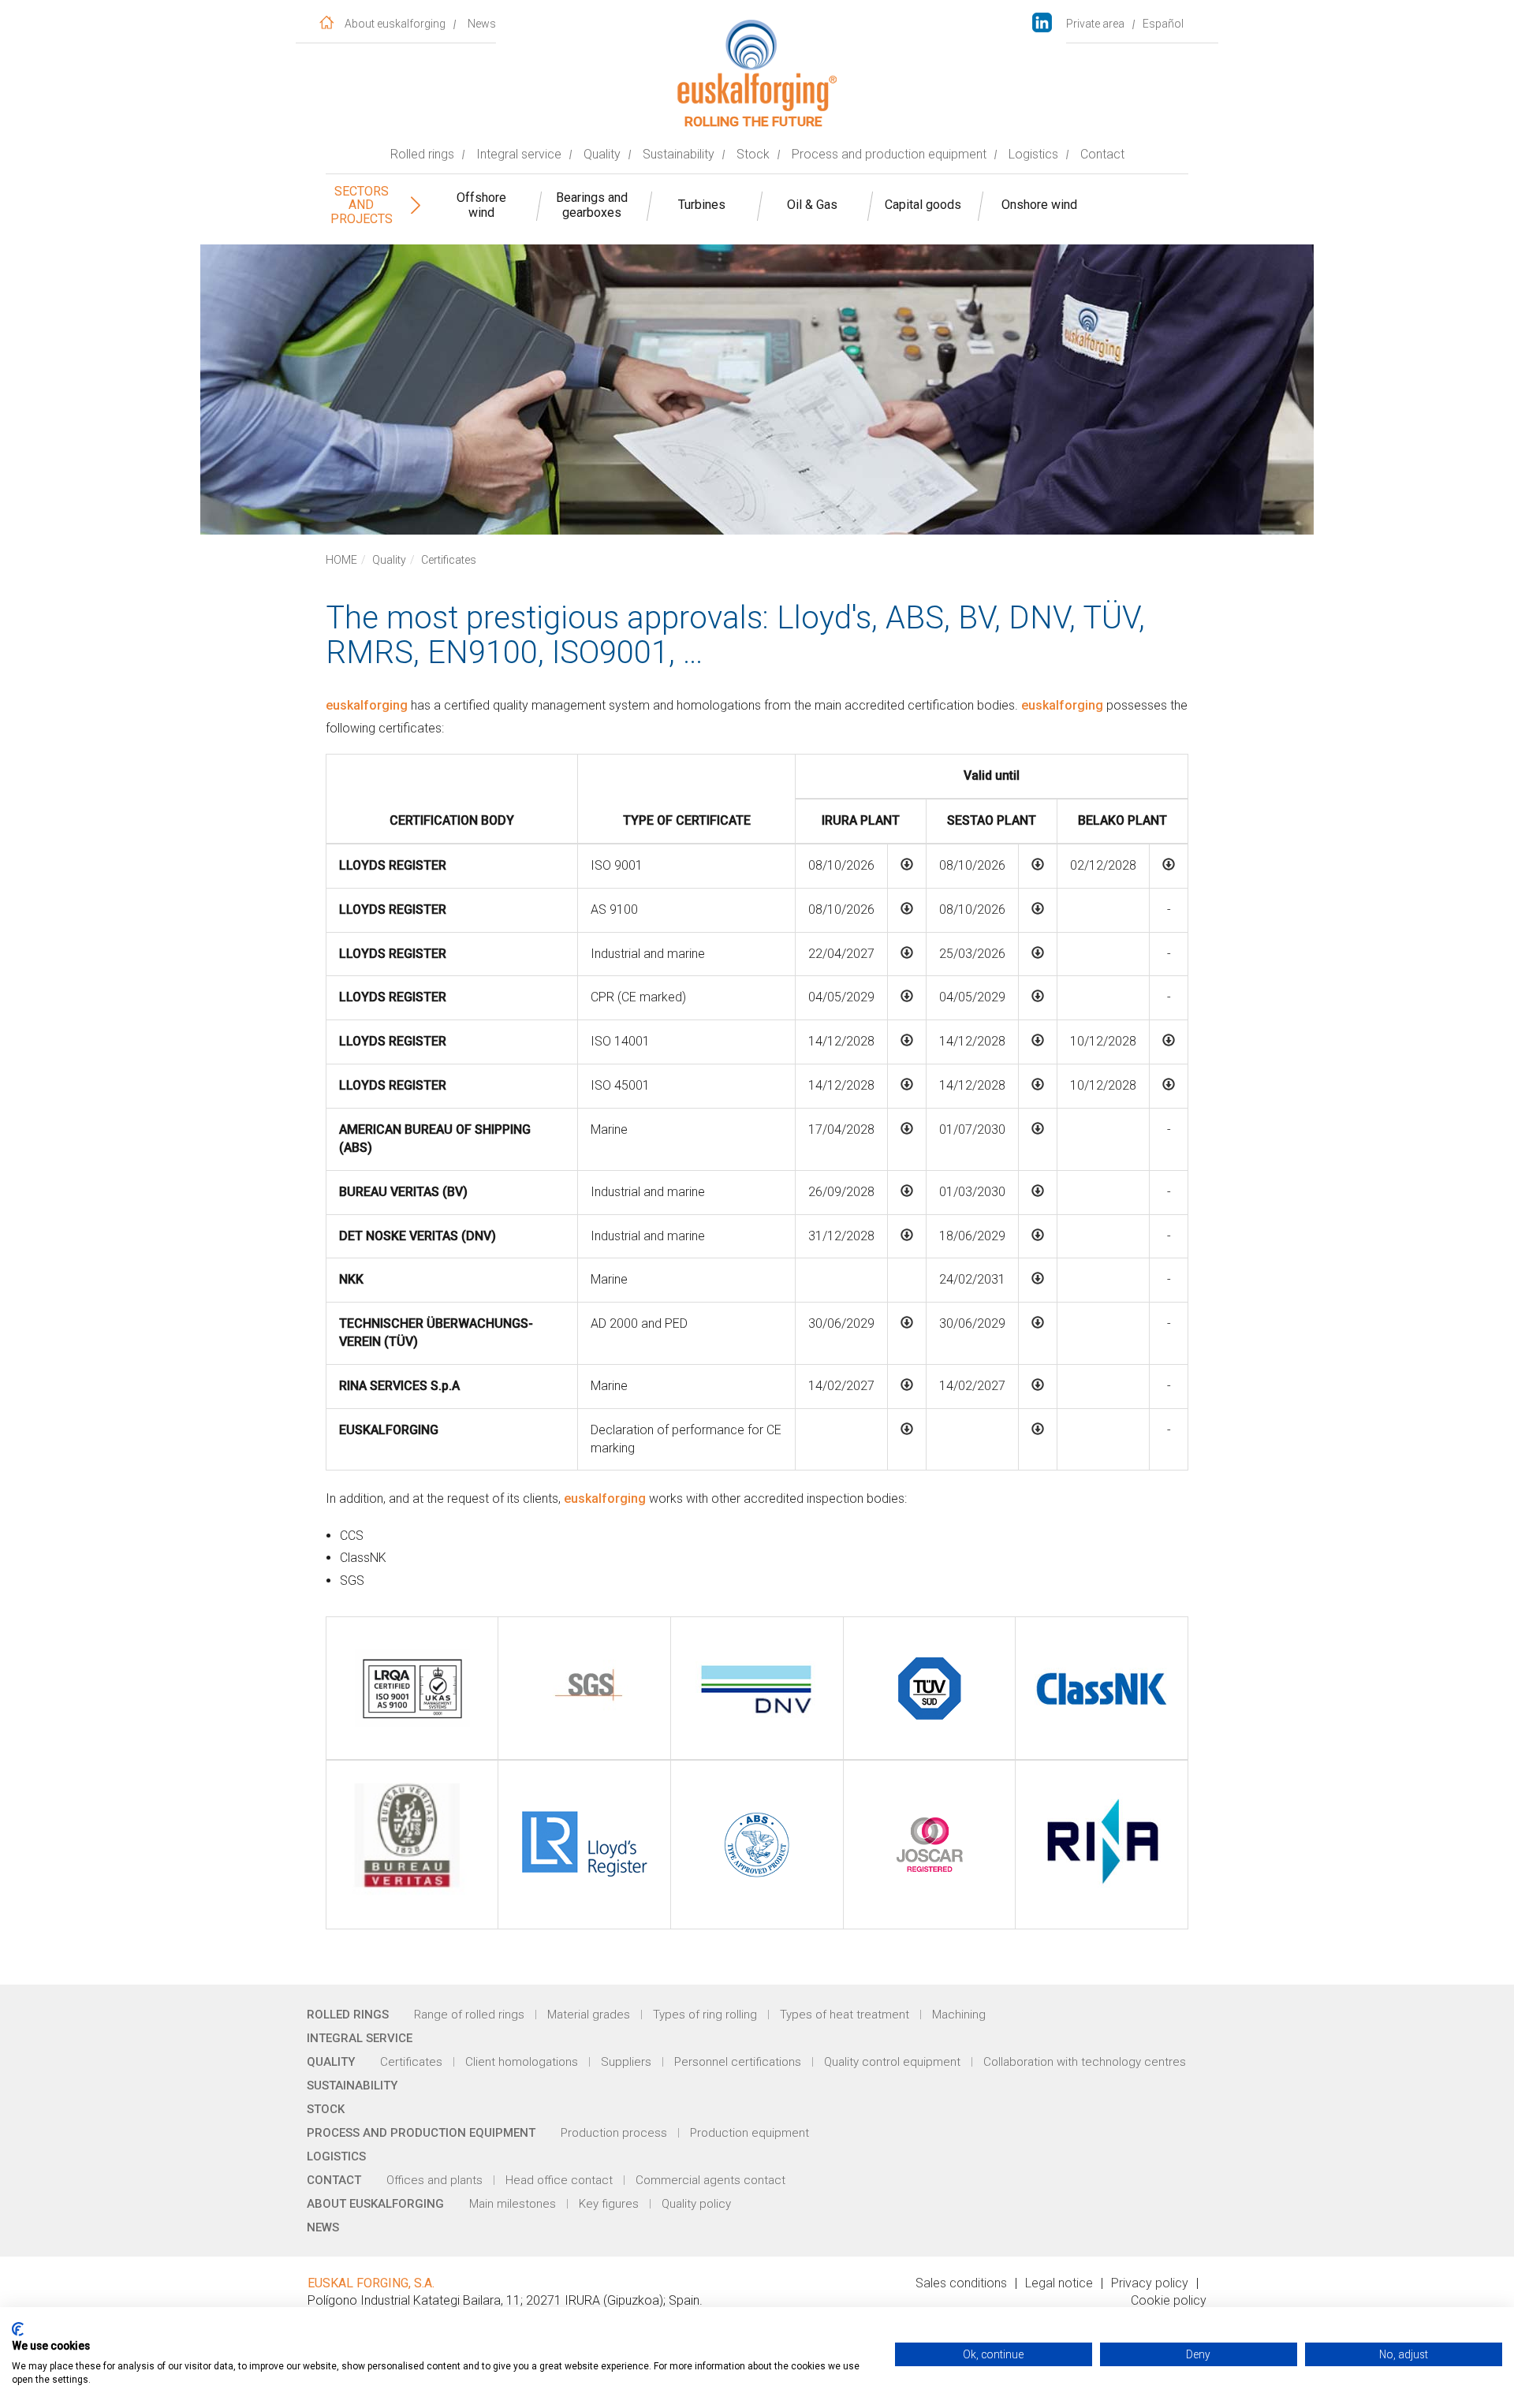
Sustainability (679, 154)
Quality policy (696, 2204)
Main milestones (513, 2204)
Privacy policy (1150, 2283)
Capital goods (923, 205)
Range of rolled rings (469, 2015)
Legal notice (1059, 2283)
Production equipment (750, 2133)
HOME (341, 560)
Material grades (589, 2015)
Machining (959, 2015)
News (482, 24)
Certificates (411, 2062)
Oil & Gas (812, 205)
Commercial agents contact (710, 2180)
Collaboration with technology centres (1085, 2062)
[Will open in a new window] (1050, 24)
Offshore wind (481, 205)
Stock (753, 154)
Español (1163, 24)
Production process (614, 2133)
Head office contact (559, 2180)
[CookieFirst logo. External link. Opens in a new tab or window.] (18, 2329)
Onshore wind (1039, 205)
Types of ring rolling (705, 2015)
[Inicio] (326, 21)
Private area (1095, 24)
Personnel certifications (738, 2062)
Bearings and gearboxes (592, 205)
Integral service (519, 154)
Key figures (609, 2204)
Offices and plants (434, 2180)
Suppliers (626, 2062)
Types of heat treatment (845, 2015)
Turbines (702, 205)
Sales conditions (961, 2283)
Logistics (1033, 154)
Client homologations (522, 2062)
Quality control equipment (892, 2062)
